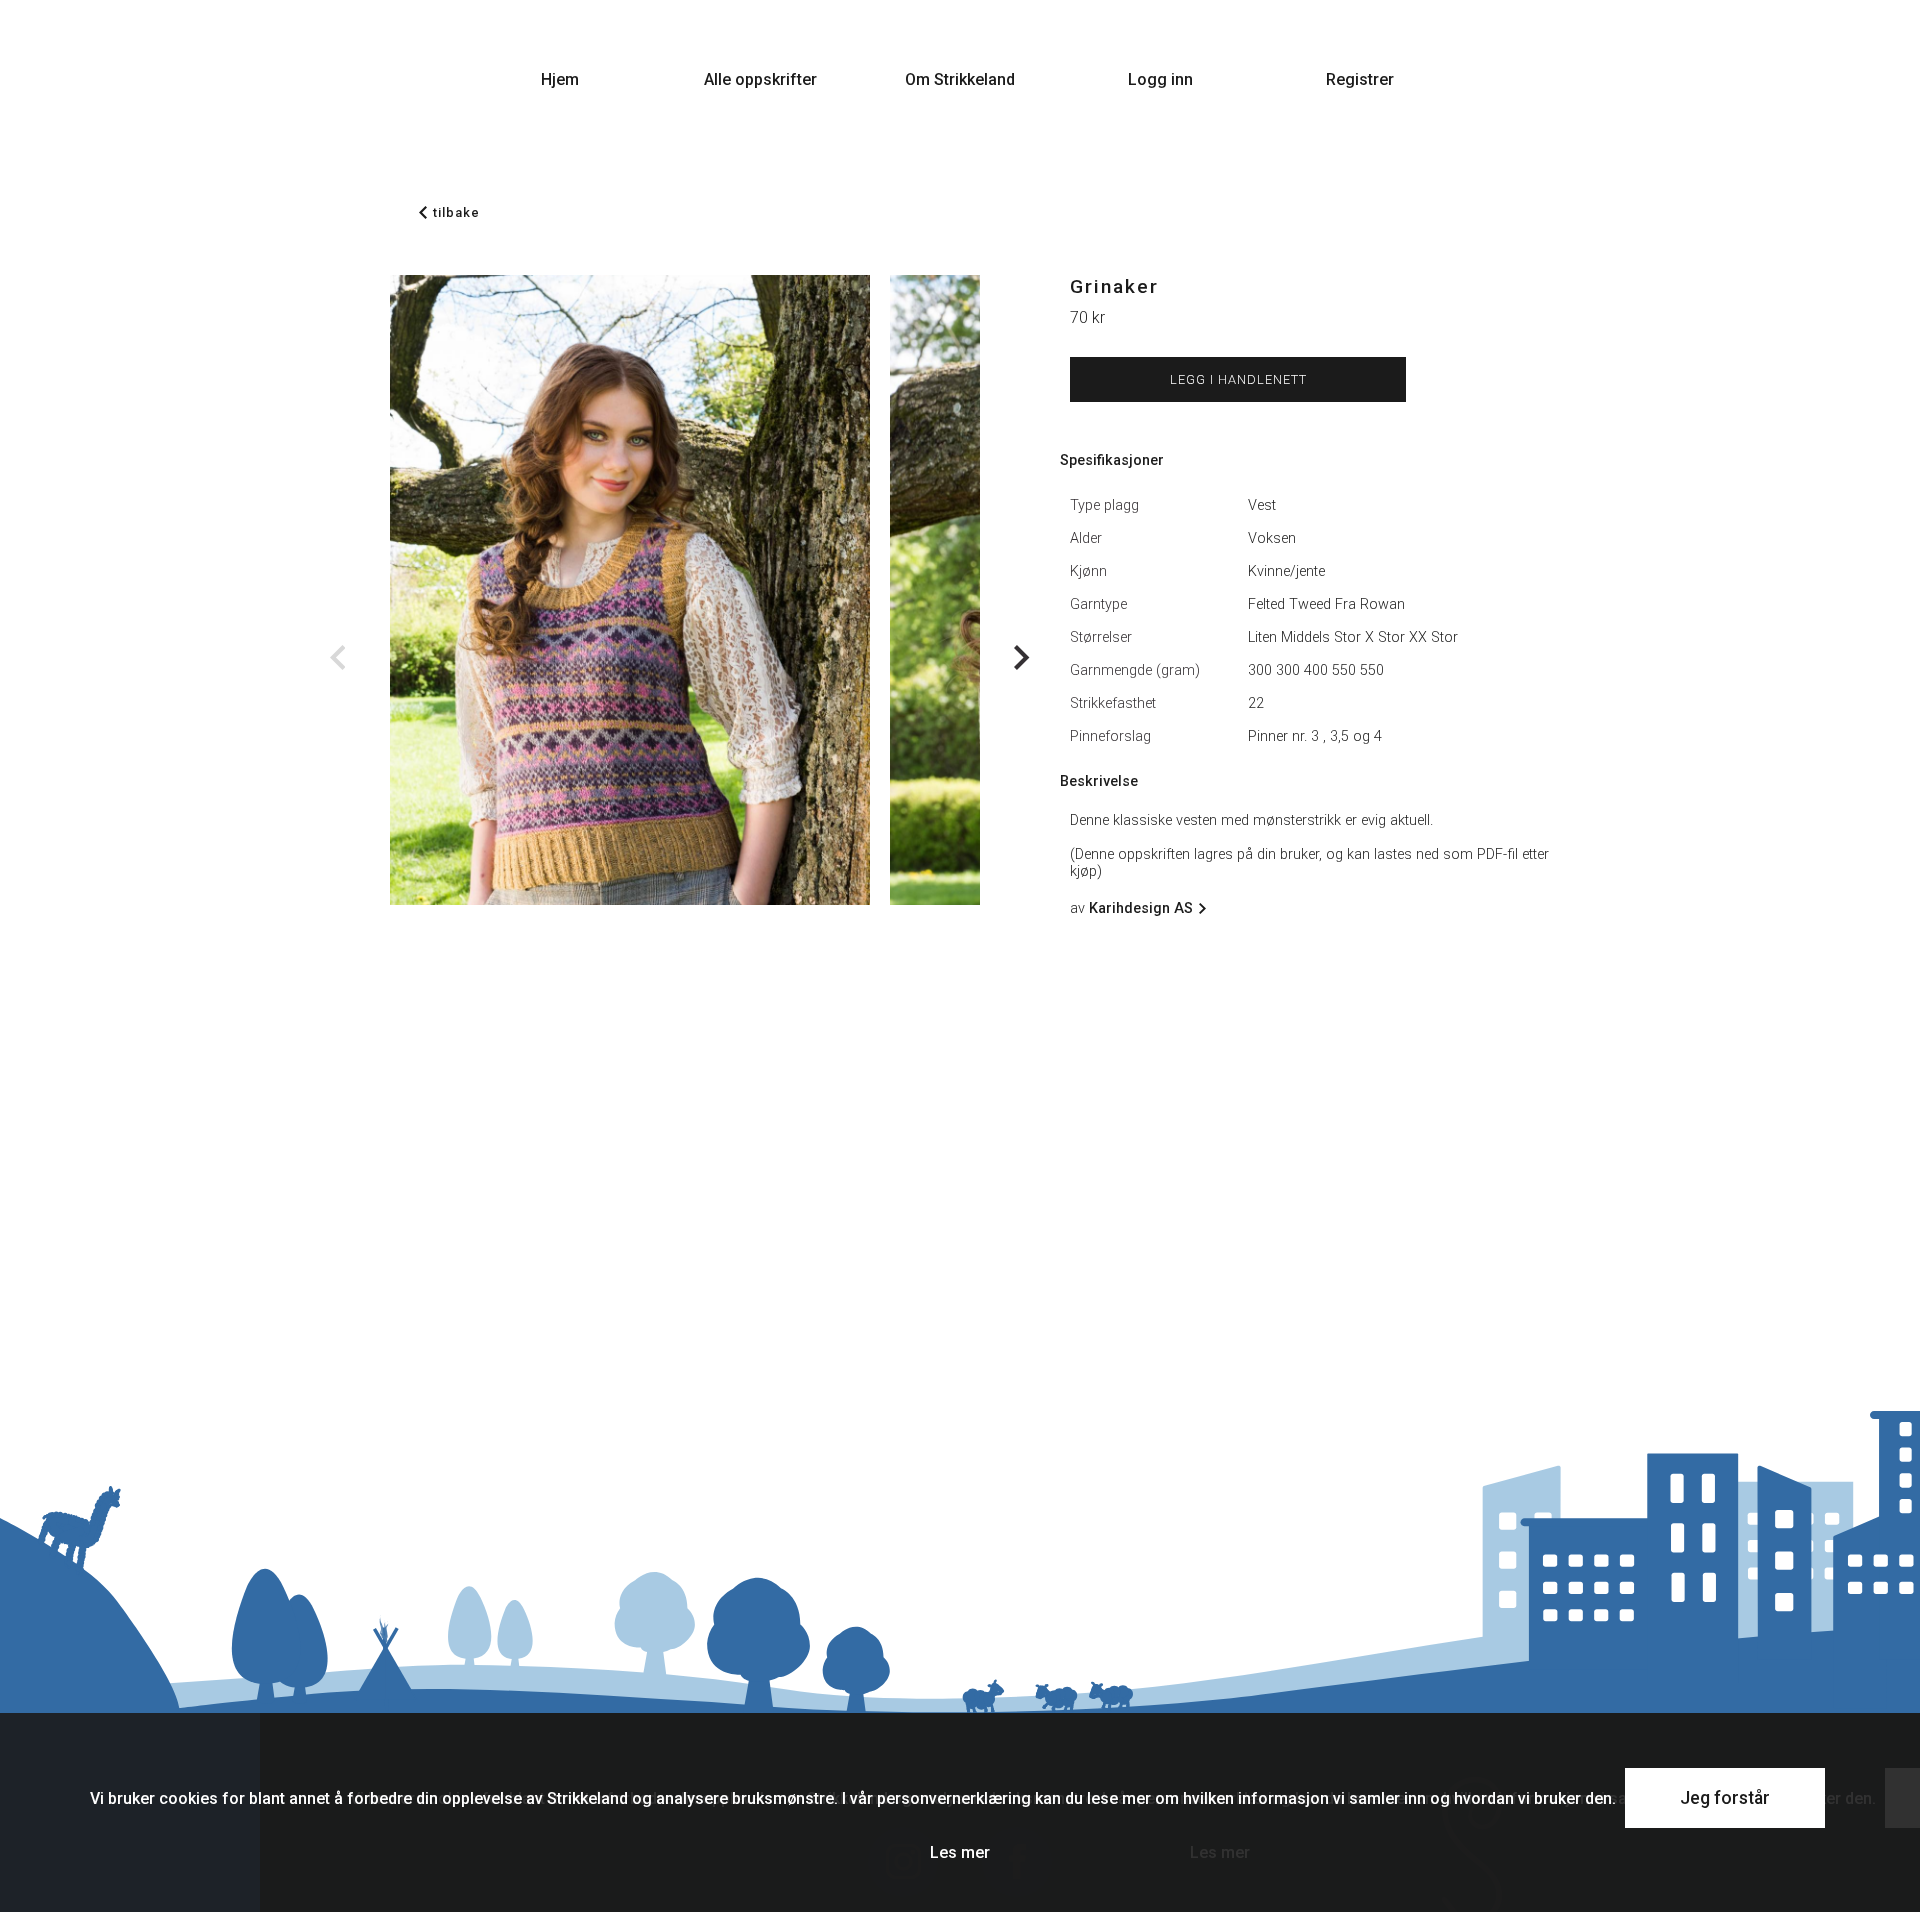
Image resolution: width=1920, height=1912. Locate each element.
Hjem (560, 79)
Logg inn (1160, 79)
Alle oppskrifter (760, 79)
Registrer (1360, 79)
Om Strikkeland (960, 79)
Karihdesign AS (1141, 908)
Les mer (960, 1852)
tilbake (456, 212)
